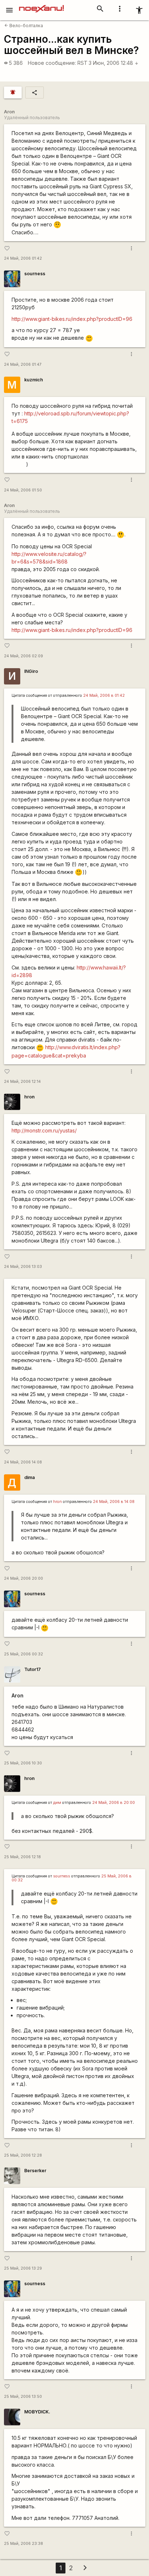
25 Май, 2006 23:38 (24, 2544)
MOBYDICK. (37, 2412)
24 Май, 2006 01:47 (23, 365)
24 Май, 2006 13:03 (23, 1267)
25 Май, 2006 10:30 (23, 1763)
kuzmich (34, 380)
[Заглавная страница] (41, 5)
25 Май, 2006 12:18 (22, 1857)
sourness (35, 274)
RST (82, 63)
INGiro (31, 671)
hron (29, 1097)
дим (57, 1803)
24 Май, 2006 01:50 (23, 490)
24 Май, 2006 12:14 (22, 1082)
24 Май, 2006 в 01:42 (104, 696)
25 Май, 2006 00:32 (24, 1654)
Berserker (35, 2171)
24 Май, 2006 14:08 (23, 1462)
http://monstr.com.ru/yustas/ (44, 1130)
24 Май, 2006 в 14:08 (114, 1502)
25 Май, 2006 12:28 (23, 2155)
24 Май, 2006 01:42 (23, 258)
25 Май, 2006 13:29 (23, 2268)
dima (29, 1477)
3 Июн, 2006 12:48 (114, 63)
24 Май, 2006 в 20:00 (114, 1803)
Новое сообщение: (52, 63)
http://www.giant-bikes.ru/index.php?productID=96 (72, 319)
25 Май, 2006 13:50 (23, 2397)
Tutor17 (33, 1669)
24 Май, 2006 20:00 (24, 1578)
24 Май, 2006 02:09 (24, 656)
